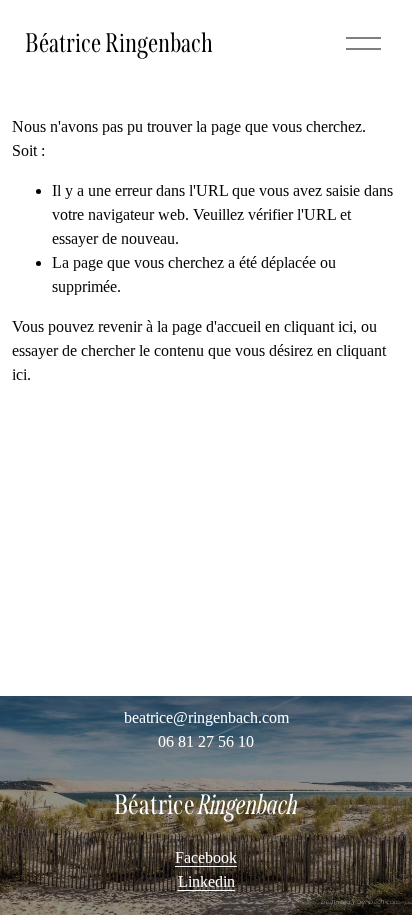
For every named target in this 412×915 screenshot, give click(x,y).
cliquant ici (318, 326)
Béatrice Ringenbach (119, 43)
